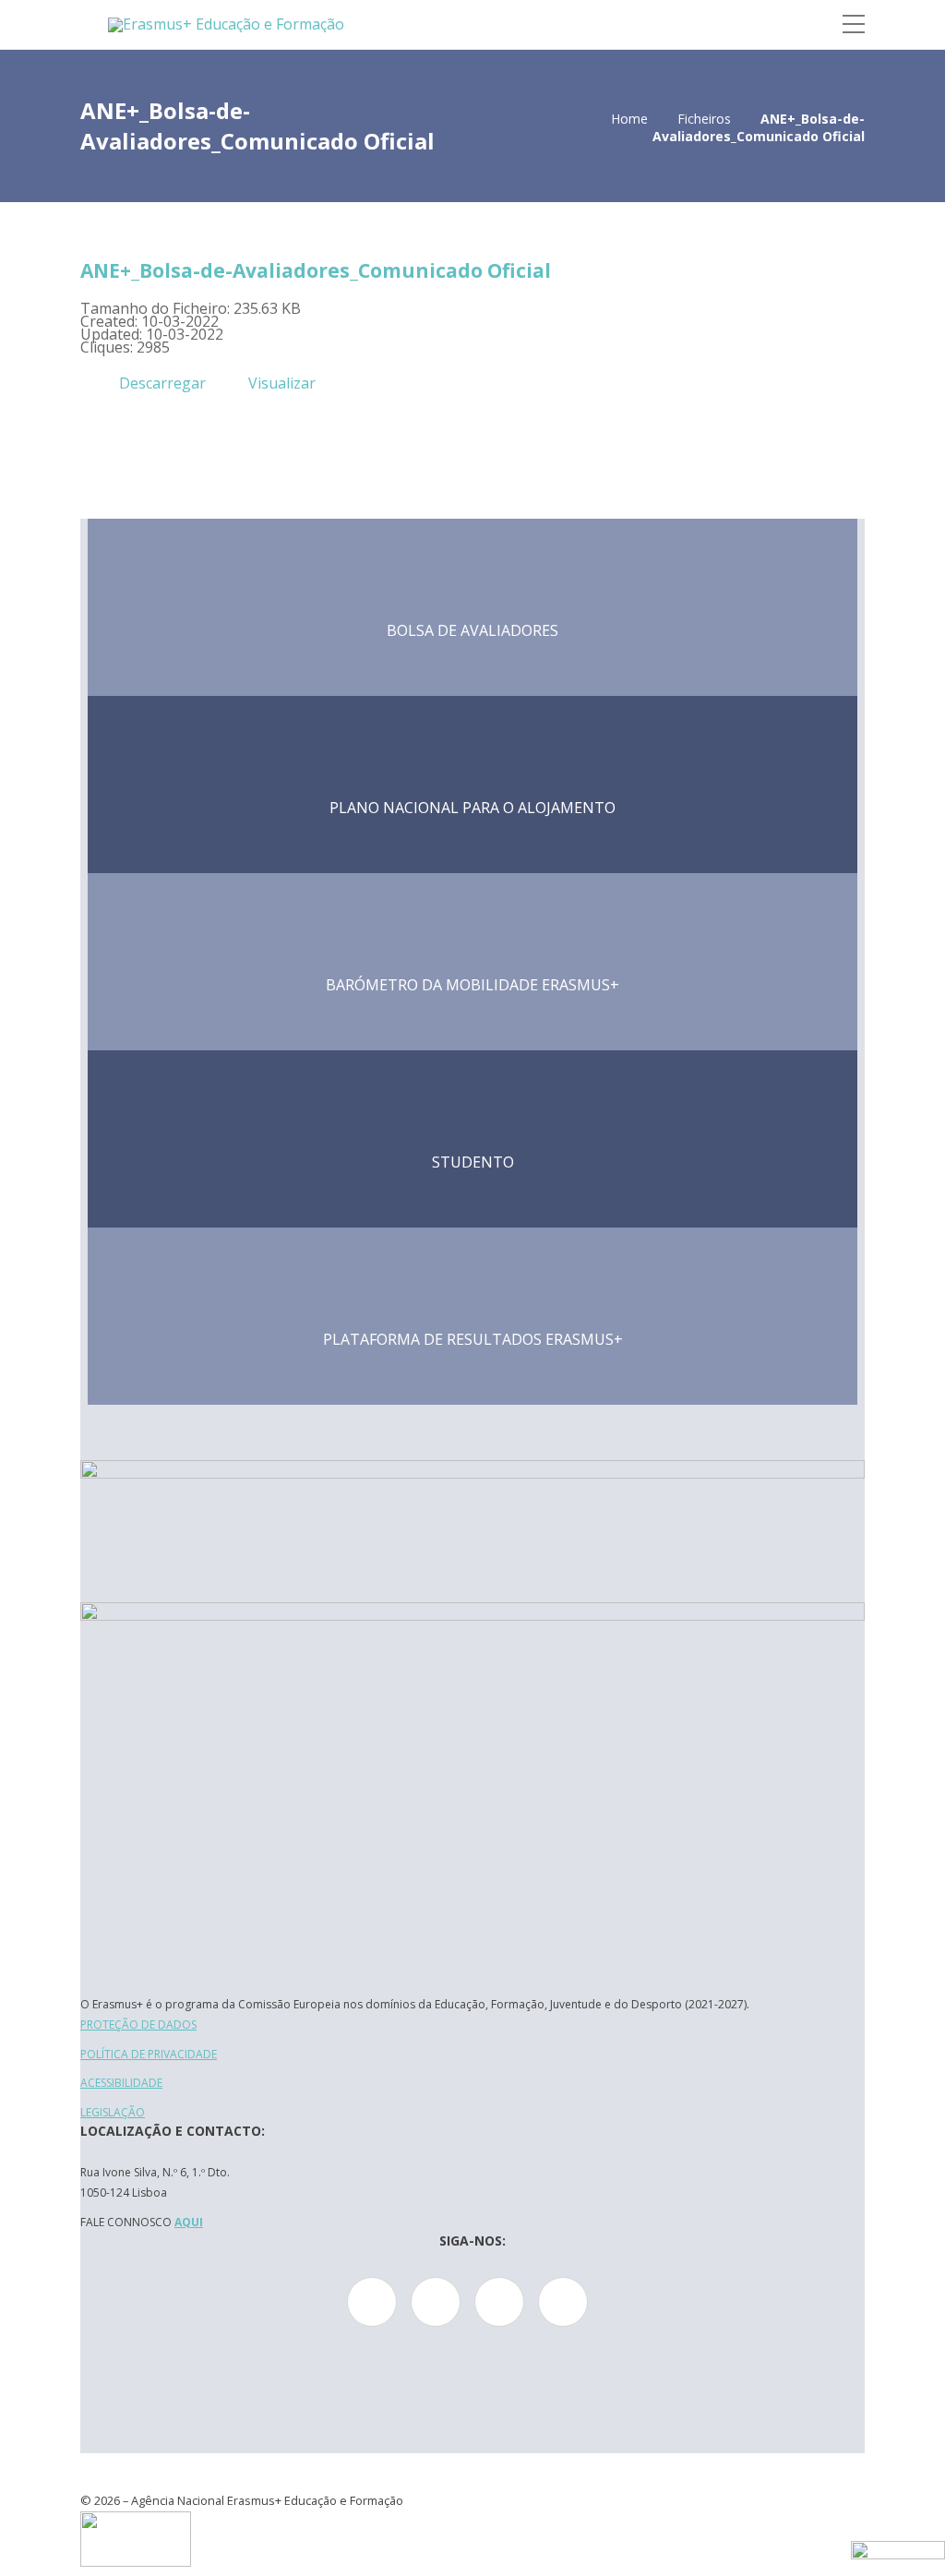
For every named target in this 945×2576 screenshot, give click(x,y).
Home (629, 119)
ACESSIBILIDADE (121, 2083)
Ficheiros (704, 119)
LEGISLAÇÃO (113, 2112)
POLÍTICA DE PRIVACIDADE (149, 2054)
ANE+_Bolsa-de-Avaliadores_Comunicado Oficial (316, 270)
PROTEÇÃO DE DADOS (138, 2025)
